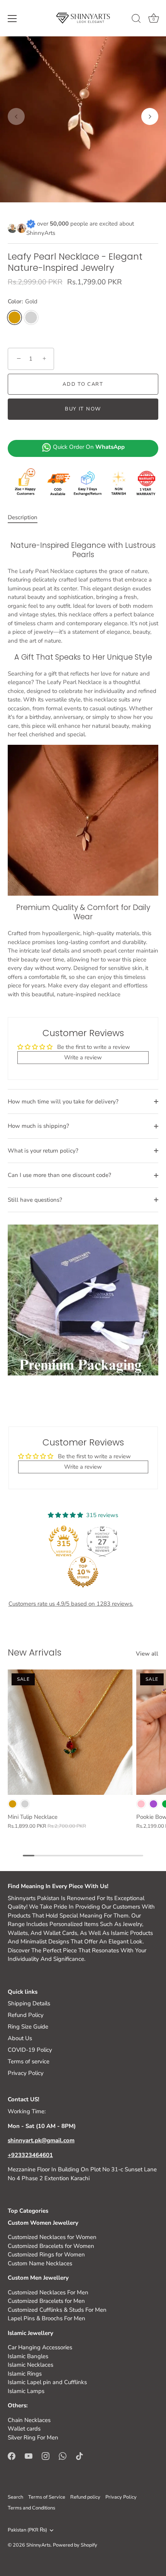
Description (23, 517)
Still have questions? (35, 1200)
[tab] (26, 517)
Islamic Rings (25, 2374)
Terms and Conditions (31, 2508)
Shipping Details (29, 2003)
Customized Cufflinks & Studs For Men (57, 2310)
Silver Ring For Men (33, 2437)
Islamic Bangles (28, 2356)
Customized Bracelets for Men (46, 2301)
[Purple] (153, 1804)
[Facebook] (12, 2455)
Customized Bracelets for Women (51, 2246)
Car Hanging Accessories (40, 2347)
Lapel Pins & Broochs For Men (47, 2318)
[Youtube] (29, 2455)
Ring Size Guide (28, 2027)
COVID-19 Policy (30, 2050)
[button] (16, 116)
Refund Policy (26, 2015)
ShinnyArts (38, 2545)
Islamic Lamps (26, 2391)
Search (15, 2497)
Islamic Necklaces (30, 2365)
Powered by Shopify (75, 2545)
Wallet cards (24, 2429)
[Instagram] (46, 2455)
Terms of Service (47, 2497)
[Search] (136, 20)
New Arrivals (35, 1652)
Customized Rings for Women (46, 2254)
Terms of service (29, 2061)
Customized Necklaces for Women (52, 2237)
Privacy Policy (26, 2073)
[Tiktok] (80, 2455)
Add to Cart (83, 384)
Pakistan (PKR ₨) (27, 2530)
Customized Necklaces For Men (48, 2292)
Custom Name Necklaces (40, 2263)
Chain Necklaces (29, 2420)
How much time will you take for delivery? (63, 1102)
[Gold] (13, 1804)
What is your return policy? (43, 1151)
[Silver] (25, 1804)
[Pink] (141, 1804)
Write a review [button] (83, 1057)
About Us (20, 2038)
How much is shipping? (38, 1126)
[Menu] (12, 19)
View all (147, 1654)
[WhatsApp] (63, 2455)
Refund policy (85, 2497)
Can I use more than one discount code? (59, 1175)
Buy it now (83, 409)
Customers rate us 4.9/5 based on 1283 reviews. (71, 1604)
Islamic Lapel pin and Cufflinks (47, 2382)
